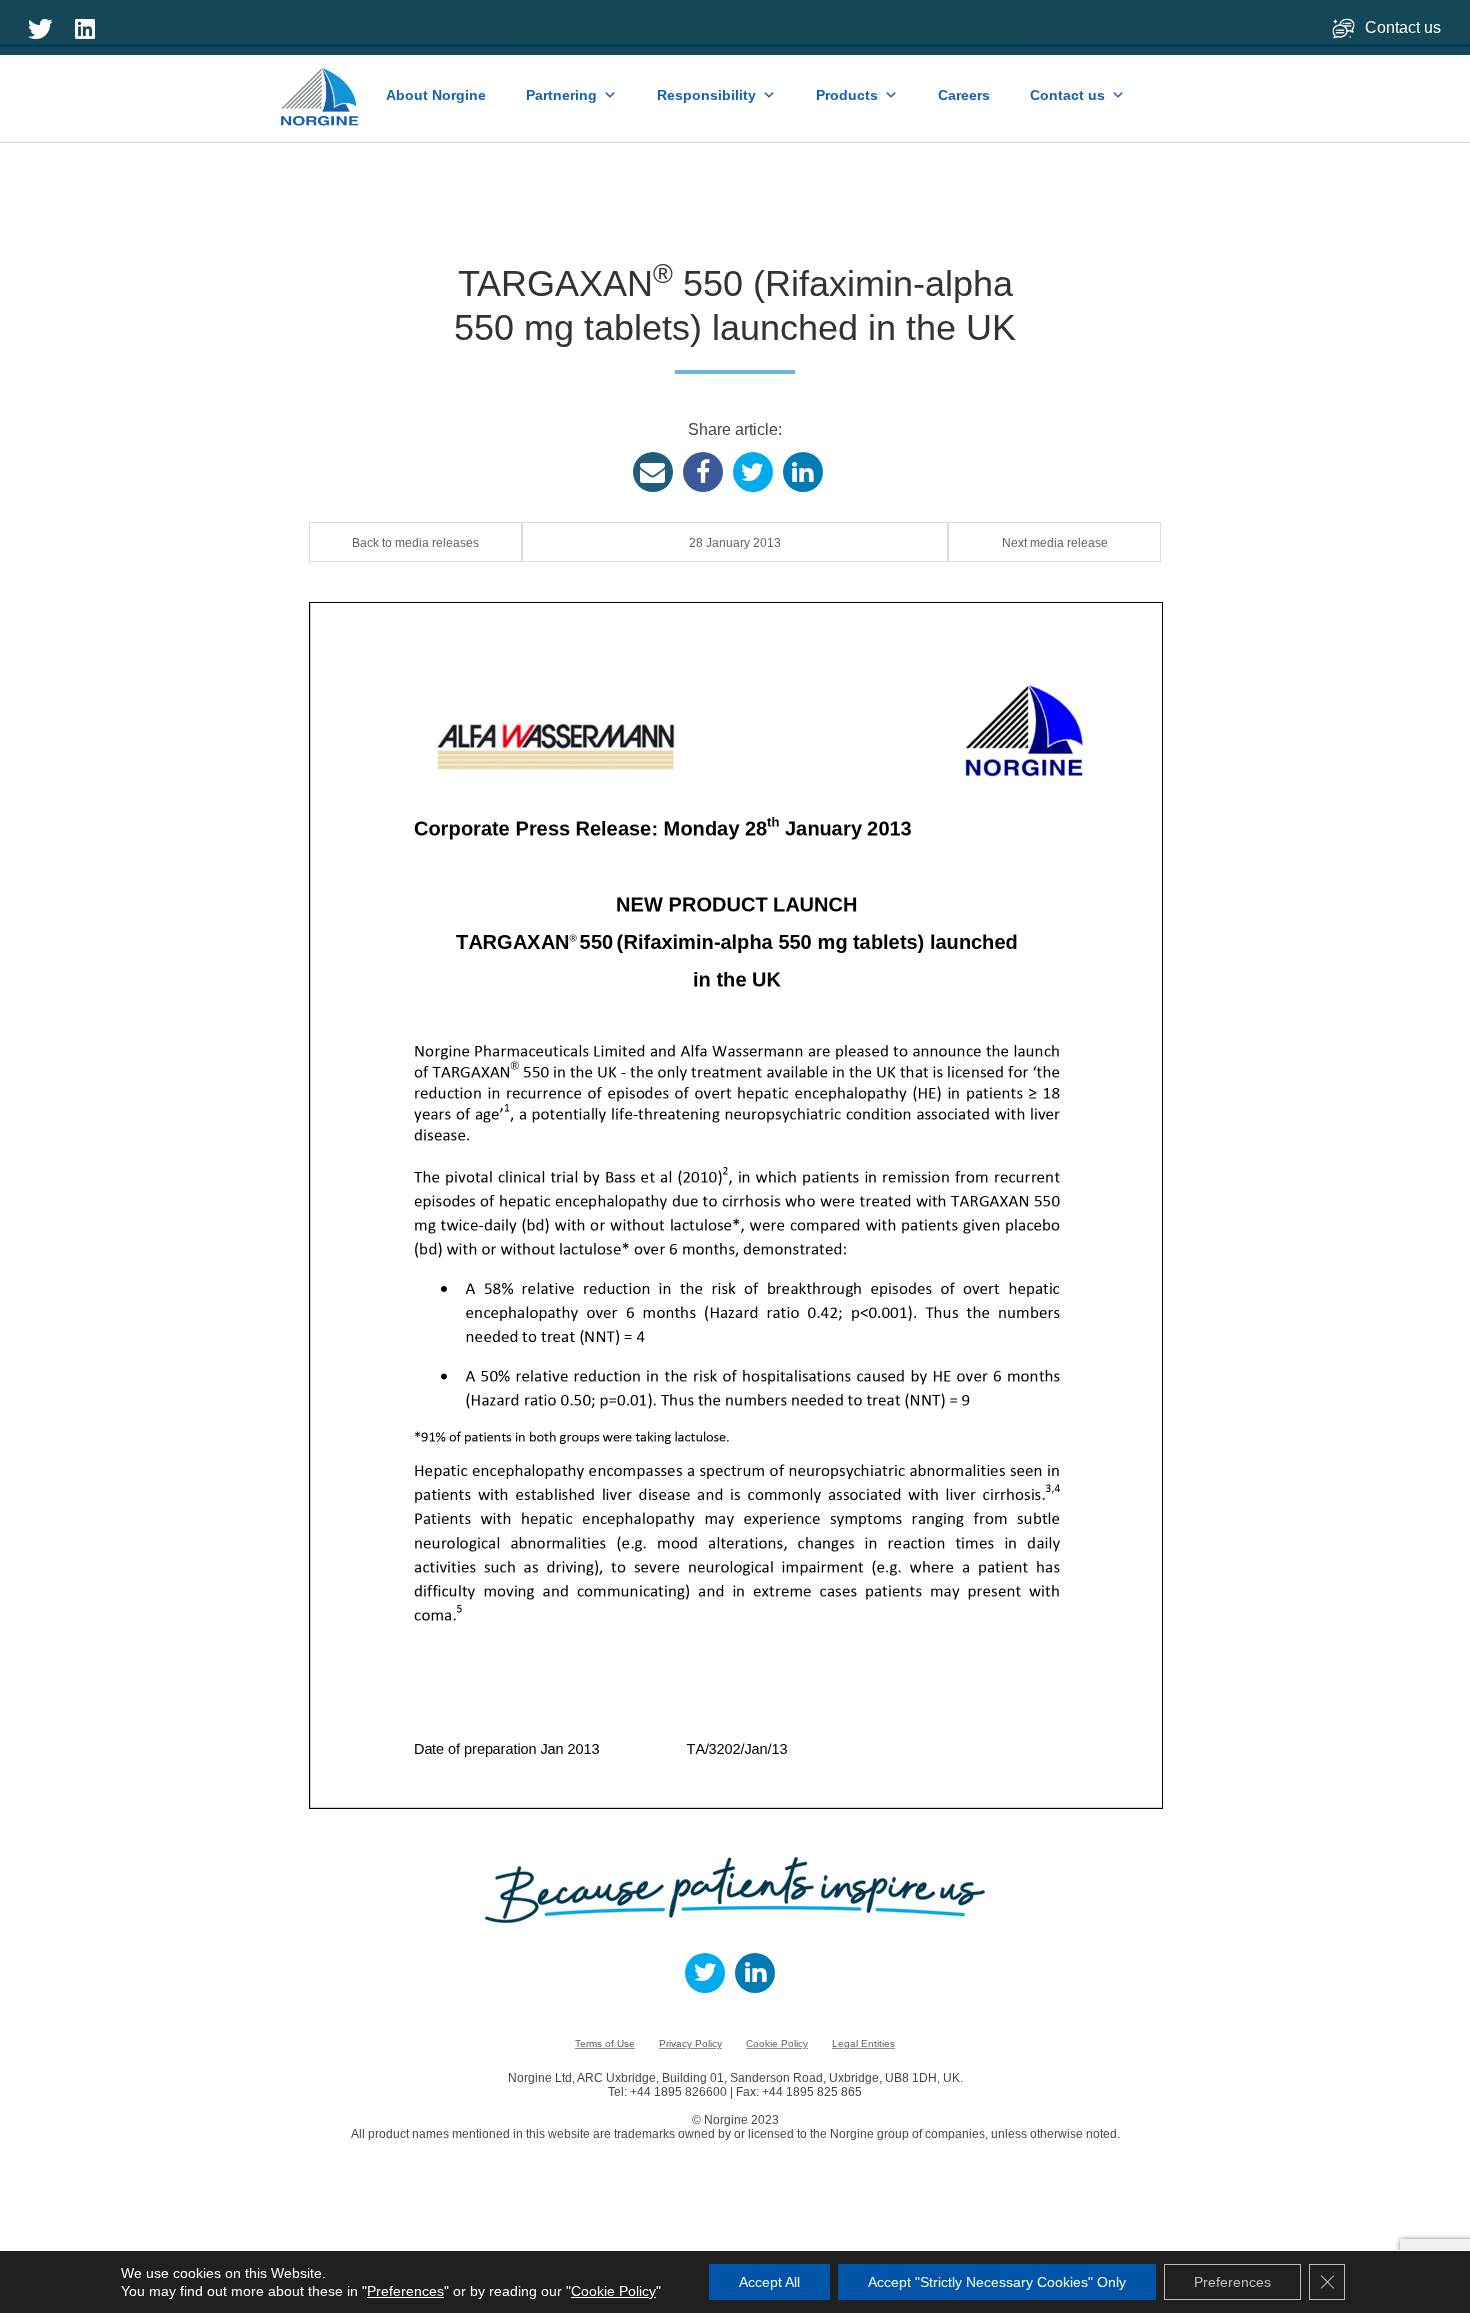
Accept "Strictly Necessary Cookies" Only (997, 2282)
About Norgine (436, 95)
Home (320, 87)
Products (847, 95)
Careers (964, 95)
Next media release (1055, 543)
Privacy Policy (690, 2043)
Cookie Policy (777, 2043)
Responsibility (706, 95)
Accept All (769, 2282)
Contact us (1405, 27)
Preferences (405, 2291)
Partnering (561, 95)
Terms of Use (605, 2043)
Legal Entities (863, 2043)
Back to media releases (415, 543)
